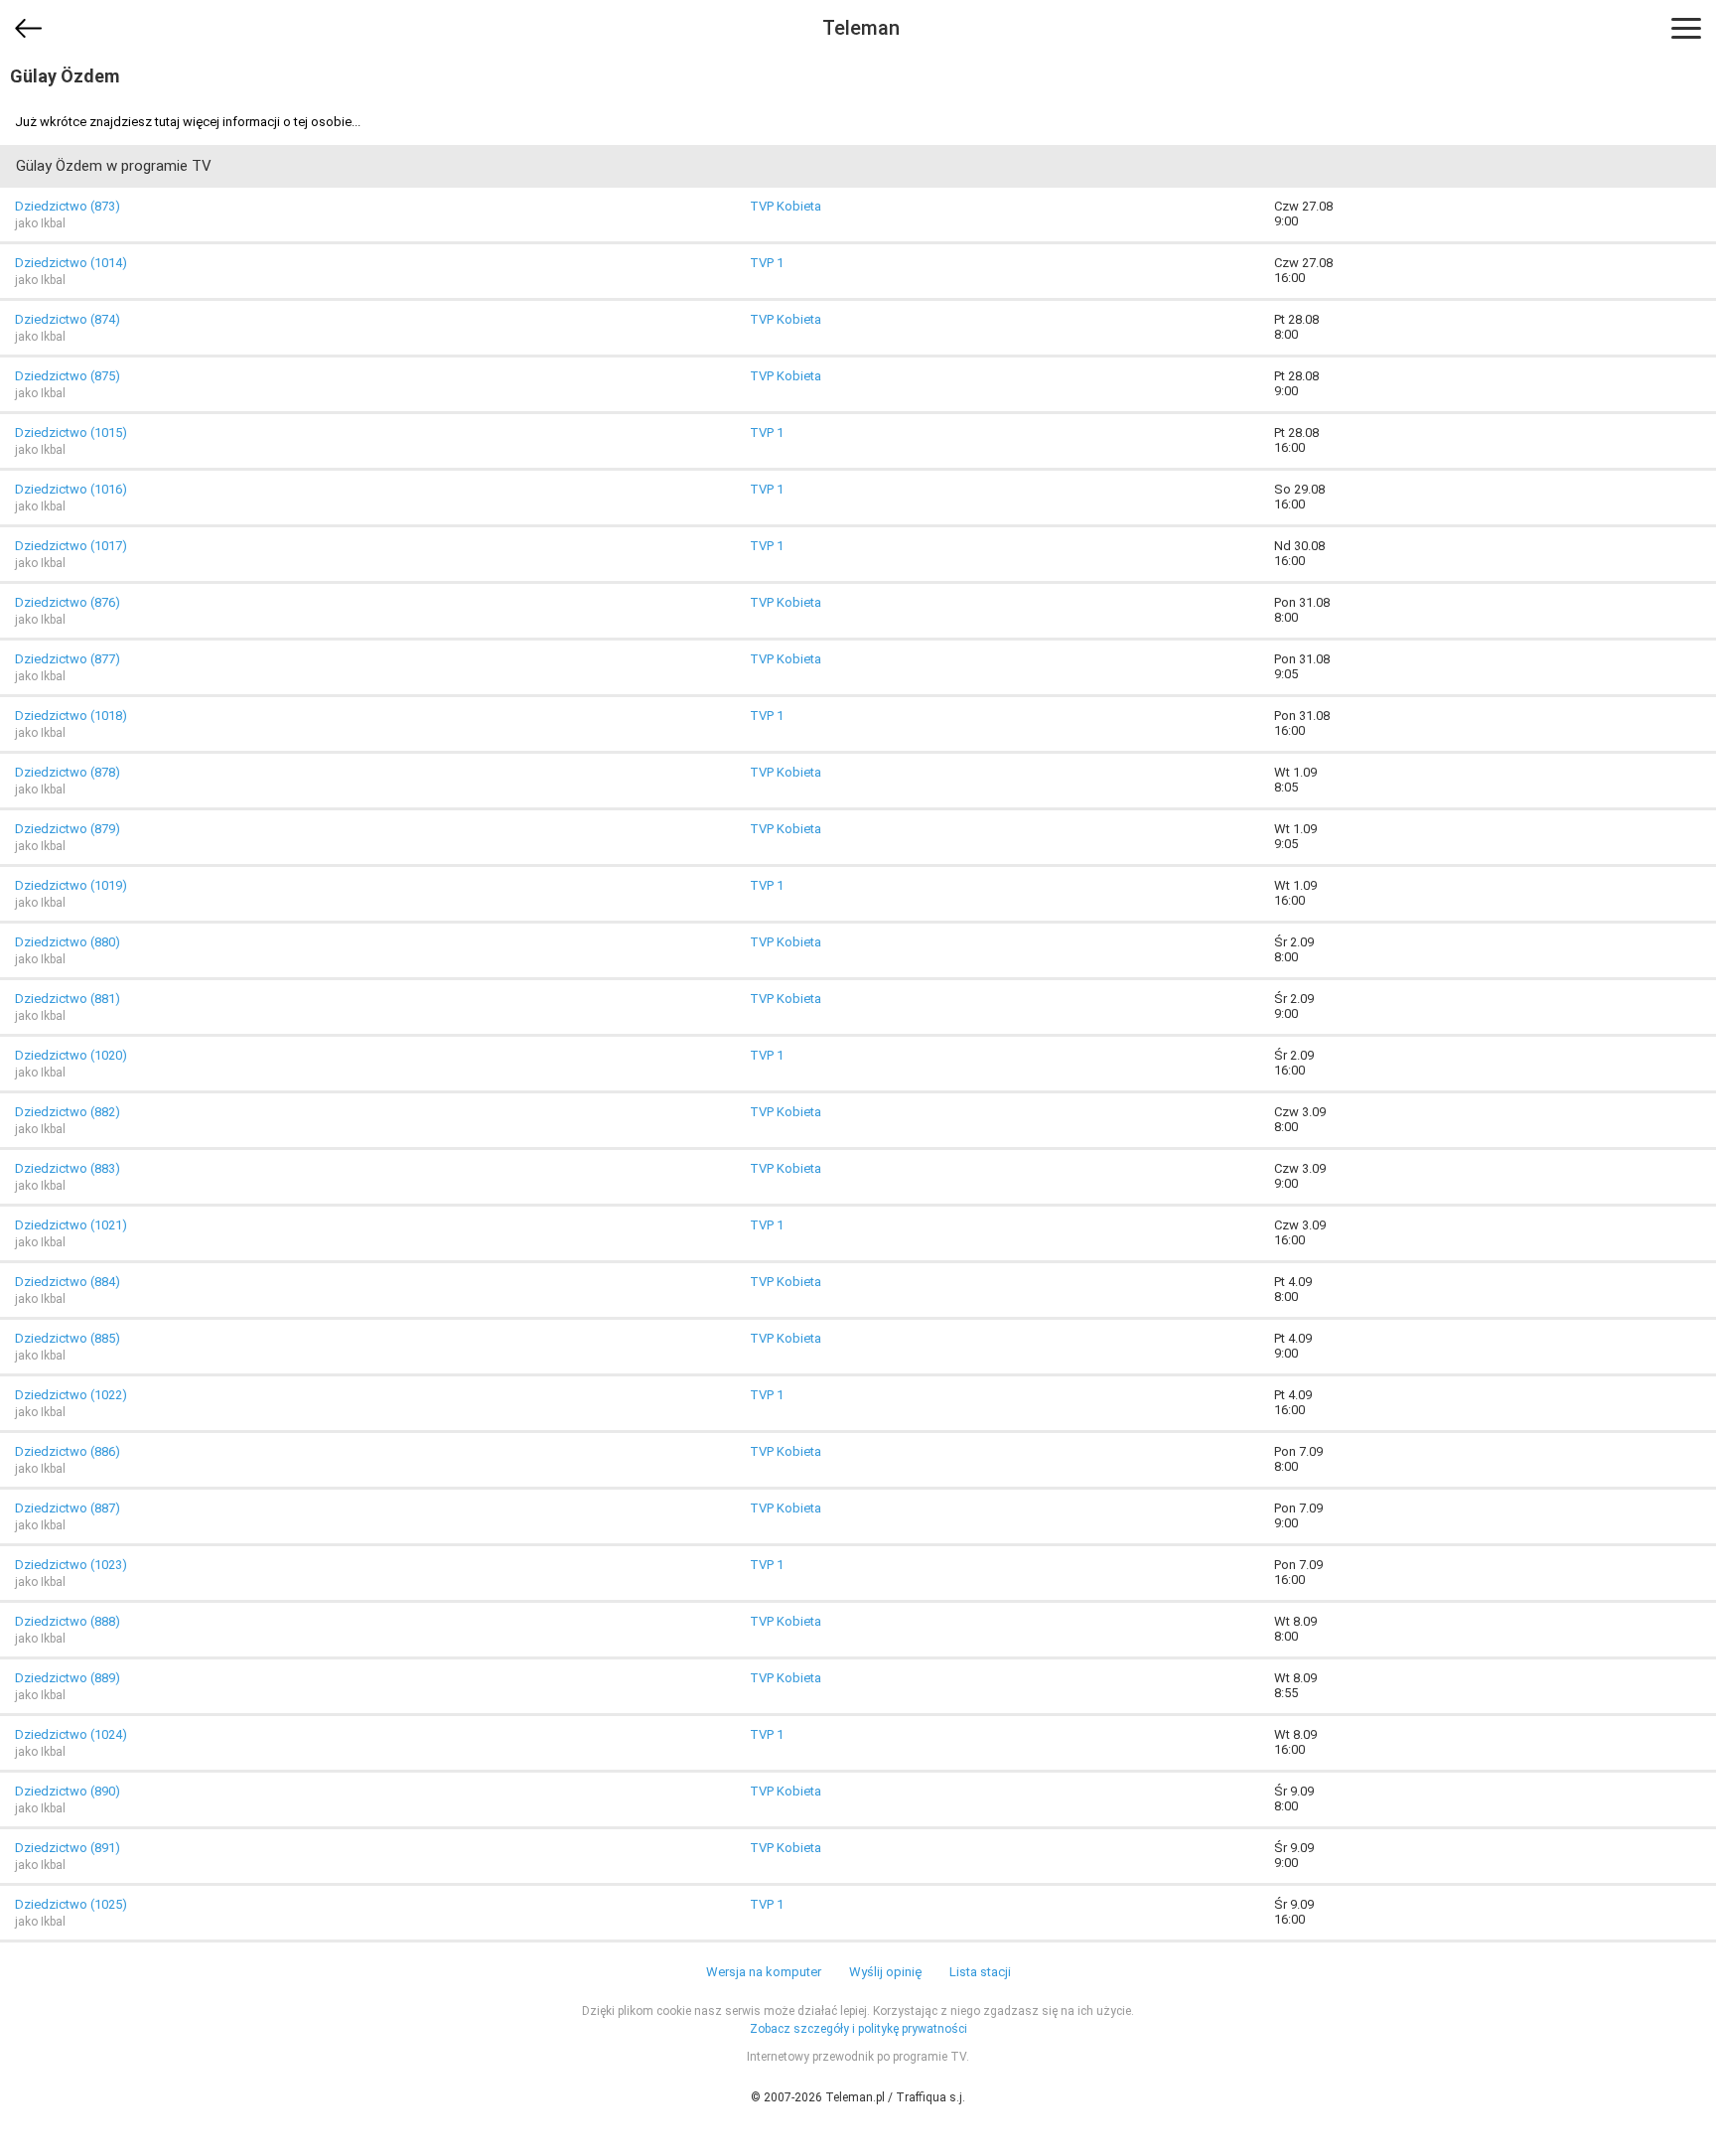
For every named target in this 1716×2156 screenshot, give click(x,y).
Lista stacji (980, 1972)
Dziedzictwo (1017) (71, 546)
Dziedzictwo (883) (68, 1168)
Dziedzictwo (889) (68, 1678)
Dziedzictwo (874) (68, 319)
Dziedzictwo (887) (68, 1508)
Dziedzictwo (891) (68, 1848)
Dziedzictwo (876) (68, 602)
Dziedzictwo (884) (68, 1282)
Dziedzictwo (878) (68, 772)
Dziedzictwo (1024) (71, 1734)
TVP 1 (767, 263)
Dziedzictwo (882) (68, 1112)
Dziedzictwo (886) (68, 1451)
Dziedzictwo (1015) (71, 432)
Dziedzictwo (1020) (71, 1055)
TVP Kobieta (786, 206)
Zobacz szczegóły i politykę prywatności (858, 2029)
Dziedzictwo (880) (68, 942)
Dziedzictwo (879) (68, 829)
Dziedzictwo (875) (68, 376)
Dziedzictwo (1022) (71, 1395)
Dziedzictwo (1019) (71, 885)
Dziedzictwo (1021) (71, 1225)
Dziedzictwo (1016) (71, 489)
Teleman (861, 28)
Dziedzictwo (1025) (71, 1904)
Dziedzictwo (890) (68, 1791)
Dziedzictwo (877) (68, 659)
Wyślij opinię (885, 1972)
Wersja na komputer (764, 1972)
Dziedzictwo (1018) (71, 716)
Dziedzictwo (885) (68, 1338)
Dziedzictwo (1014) (71, 263)
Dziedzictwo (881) (68, 999)
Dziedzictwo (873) (68, 206)
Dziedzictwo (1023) (71, 1565)
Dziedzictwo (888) (68, 1621)
